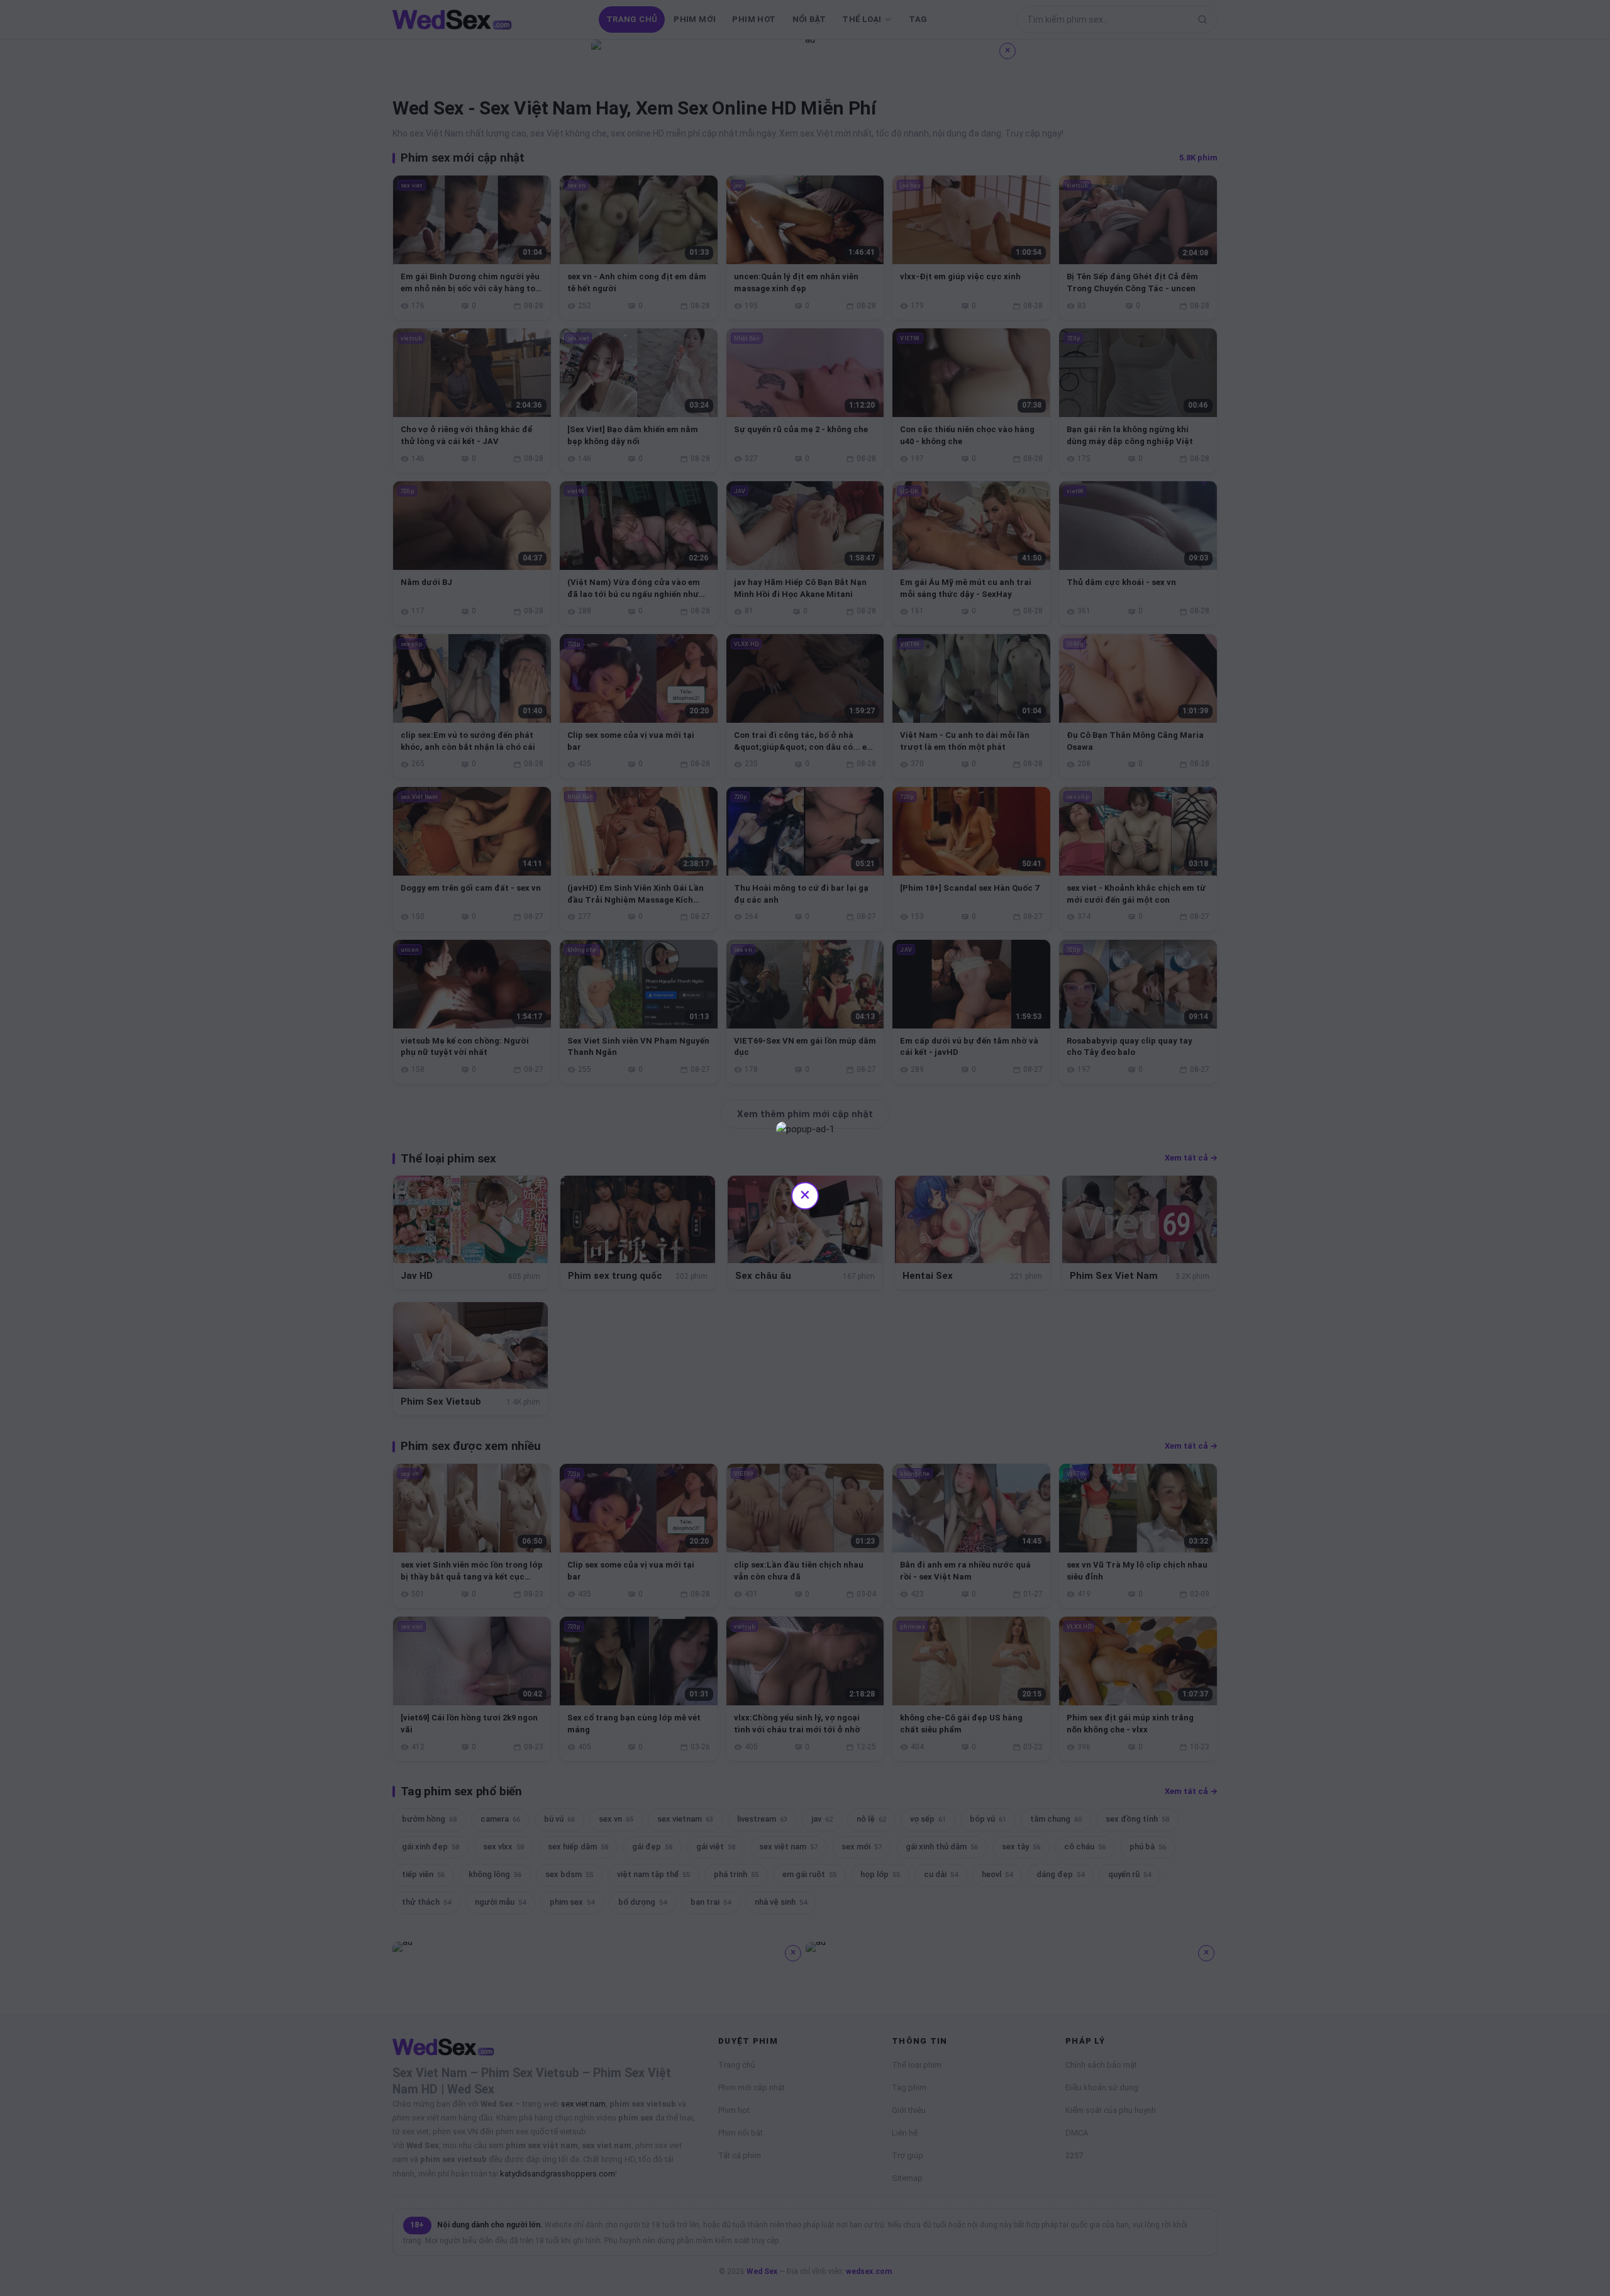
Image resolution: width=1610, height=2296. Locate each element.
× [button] (805, 1194)
